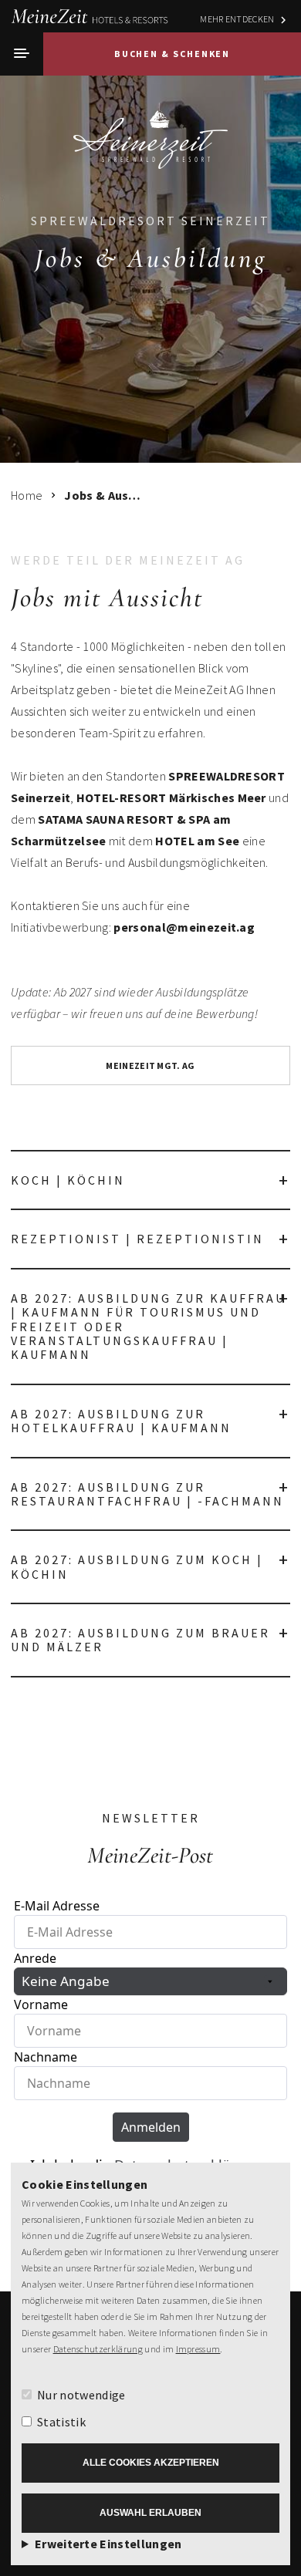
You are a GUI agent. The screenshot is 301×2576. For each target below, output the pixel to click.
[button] (22, 54)
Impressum (198, 2349)
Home (27, 495)
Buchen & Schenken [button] (172, 54)
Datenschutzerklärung (98, 2349)
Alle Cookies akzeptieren (151, 2463)
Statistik (61, 2422)
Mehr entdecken (237, 19)
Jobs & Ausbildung (103, 495)
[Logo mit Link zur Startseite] (150, 134)
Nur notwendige (81, 2395)
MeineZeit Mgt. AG (150, 1065)
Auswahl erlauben (150, 2513)
